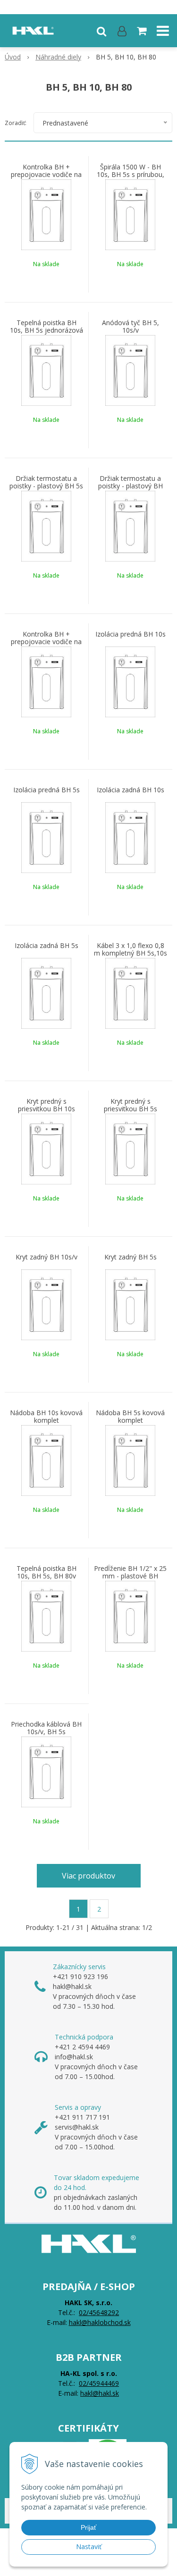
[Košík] (143, 31)
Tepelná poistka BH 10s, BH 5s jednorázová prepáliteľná (46, 330)
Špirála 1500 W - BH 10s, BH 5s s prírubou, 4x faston (131, 175)
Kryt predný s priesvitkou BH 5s (131, 1105)
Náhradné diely (58, 57)
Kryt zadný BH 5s (131, 1257)
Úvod (13, 57)
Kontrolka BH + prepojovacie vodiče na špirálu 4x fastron (46, 175)
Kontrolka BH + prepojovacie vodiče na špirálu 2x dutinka (46, 642)
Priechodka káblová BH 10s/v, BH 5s (46, 1728)
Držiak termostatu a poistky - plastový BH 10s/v (131, 486)
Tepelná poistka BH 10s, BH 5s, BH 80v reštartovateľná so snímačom (46, 1576)
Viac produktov (88, 1876)
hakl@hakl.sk (100, 2393)
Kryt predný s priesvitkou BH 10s (46, 1105)
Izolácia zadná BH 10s (131, 790)
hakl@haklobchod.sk (100, 2322)
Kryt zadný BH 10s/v (46, 1257)
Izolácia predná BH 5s (46, 790)
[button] (101, 31)
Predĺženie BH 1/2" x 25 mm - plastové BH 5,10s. (130, 1576)
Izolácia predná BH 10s (131, 634)
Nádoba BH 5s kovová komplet (130, 1417)
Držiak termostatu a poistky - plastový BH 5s (46, 482)
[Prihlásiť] (122, 31)
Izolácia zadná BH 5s (46, 946)
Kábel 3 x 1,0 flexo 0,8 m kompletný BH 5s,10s (131, 949)
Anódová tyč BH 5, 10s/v (131, 327)
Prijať (88, 2527)
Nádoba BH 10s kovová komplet (46, 1417)
